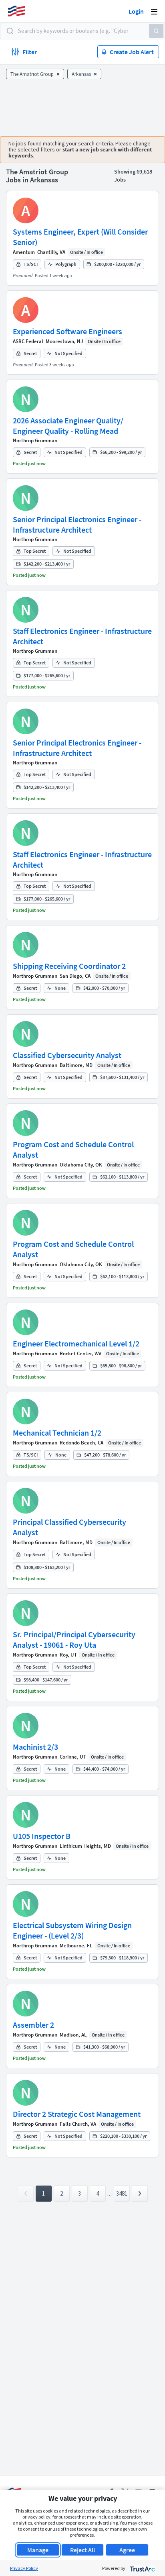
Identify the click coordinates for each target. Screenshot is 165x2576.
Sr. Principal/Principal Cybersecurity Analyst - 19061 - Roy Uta (74, 1639)
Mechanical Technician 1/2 (57, 1433)
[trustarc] (142, 2568)
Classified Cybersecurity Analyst (67, 1055)
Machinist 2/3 (35, 1747)
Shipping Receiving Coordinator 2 (69, 966)
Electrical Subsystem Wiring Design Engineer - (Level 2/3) (72, 1930)
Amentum (24, 252)
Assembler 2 (33, 2025)
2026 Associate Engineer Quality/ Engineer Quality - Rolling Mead (68, 426)
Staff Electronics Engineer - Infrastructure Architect (82, 636)
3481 (122, 2193)
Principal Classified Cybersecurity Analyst (69, 1527)
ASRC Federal (28, 341)
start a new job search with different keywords (80, 152)
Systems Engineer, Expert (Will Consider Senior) (80, 237)
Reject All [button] (82, 2550)
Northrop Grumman (35, 440)
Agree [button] (127, 2550)
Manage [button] (38, 2550)
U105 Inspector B (42, 1836)
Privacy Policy (24, 2568)
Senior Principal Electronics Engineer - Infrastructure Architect (77, 524)
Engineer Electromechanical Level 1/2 (76, 1343)
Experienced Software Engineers (67, 331)
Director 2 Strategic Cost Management (77, 2114)
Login (136, 11)
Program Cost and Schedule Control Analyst (73, 1149)
